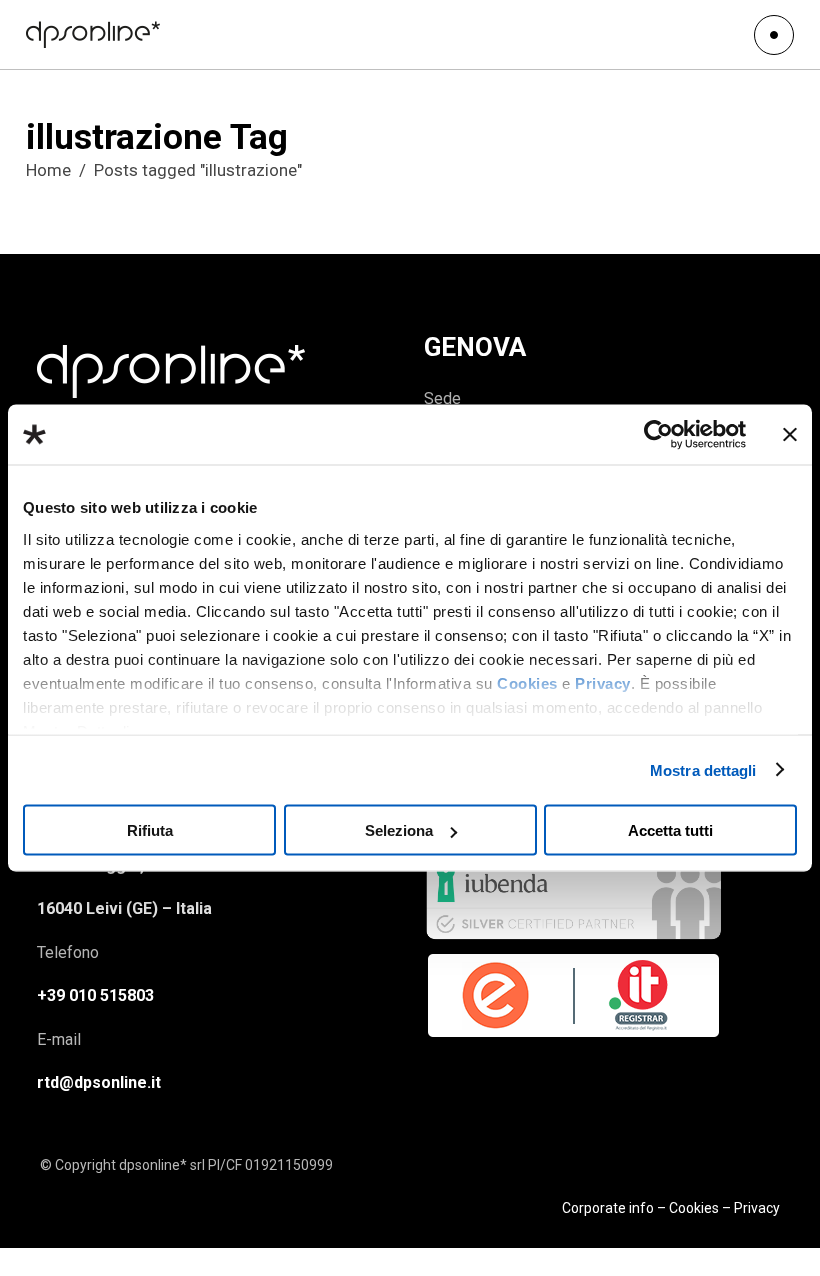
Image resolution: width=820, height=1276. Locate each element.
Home (48, 170)
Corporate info (608, 1208)
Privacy (603, 682)
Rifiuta (150, 830)
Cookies (527, 682)
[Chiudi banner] (790, 435)
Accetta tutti (670, 830)
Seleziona (399, 830)
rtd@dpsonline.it (99, 1082)
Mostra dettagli (703, 769)
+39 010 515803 (95, 995)
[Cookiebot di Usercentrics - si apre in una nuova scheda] (658, 435)
